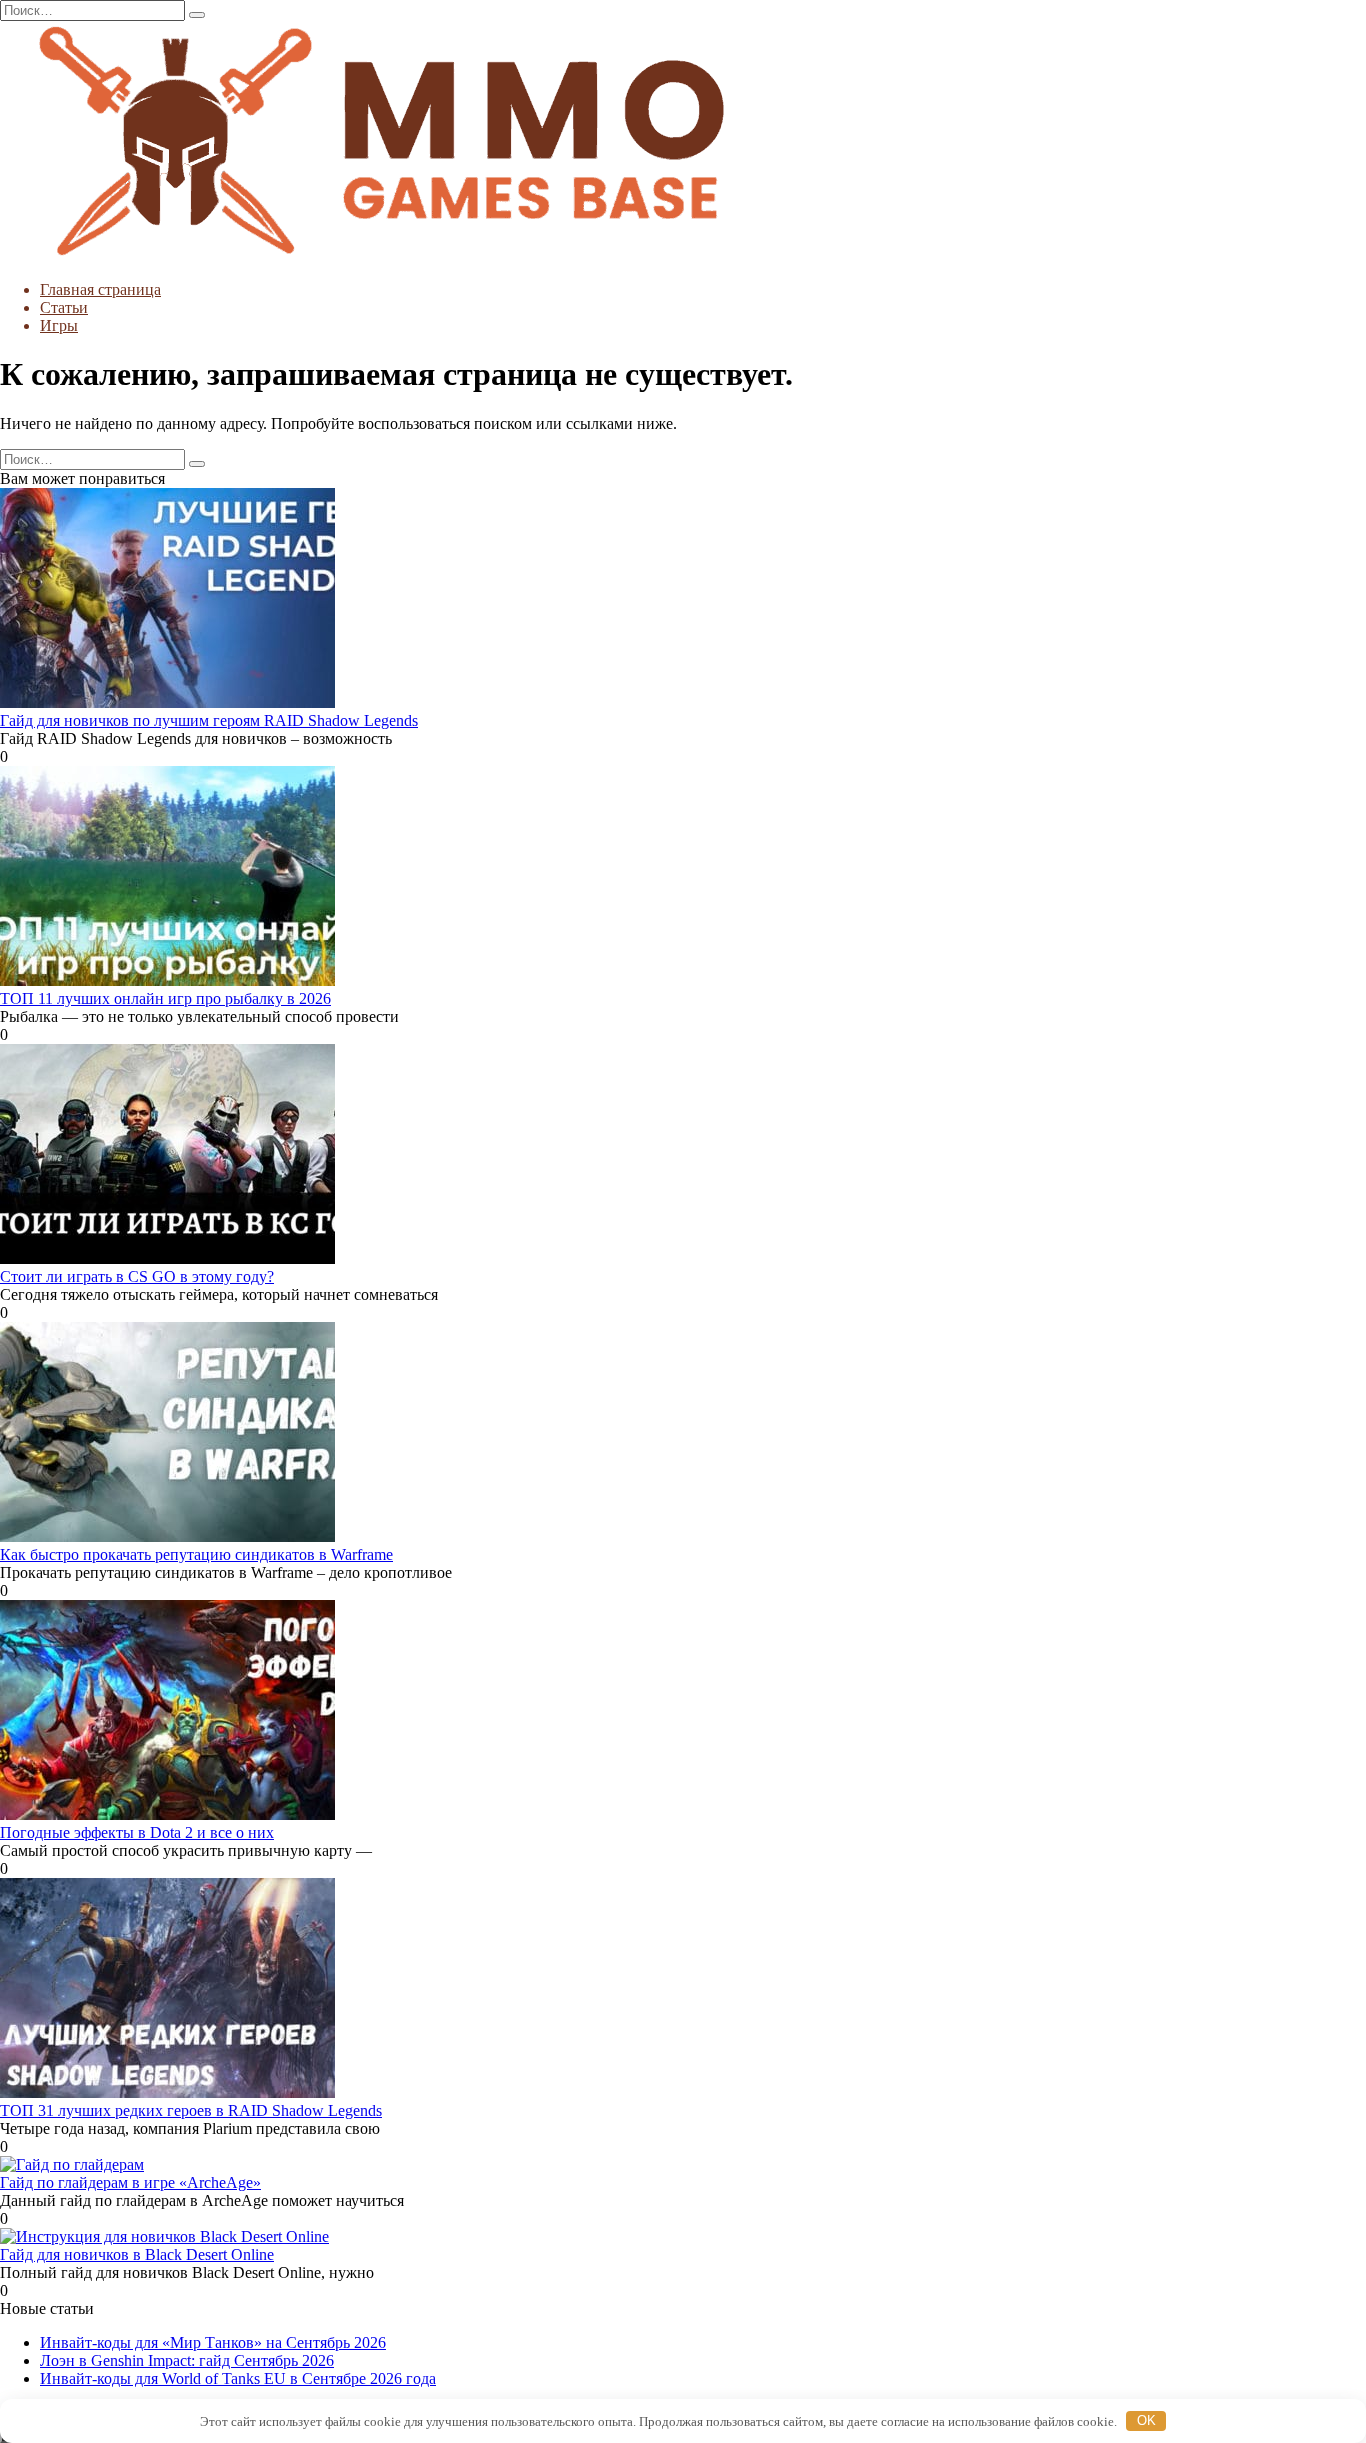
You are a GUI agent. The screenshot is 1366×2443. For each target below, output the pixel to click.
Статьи (64, 307)
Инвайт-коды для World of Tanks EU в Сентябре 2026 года (238, 2378)
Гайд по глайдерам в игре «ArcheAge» (130, 2182)
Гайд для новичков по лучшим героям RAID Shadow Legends (209, 720)
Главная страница (100, 289)
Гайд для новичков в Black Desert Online (137, 2254)
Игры (59, 325)
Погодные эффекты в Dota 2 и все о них (137, 1832)
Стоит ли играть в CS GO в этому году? (137, 1276)
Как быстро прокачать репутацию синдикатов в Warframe (196, 1554)
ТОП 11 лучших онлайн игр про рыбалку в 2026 (165, 998)
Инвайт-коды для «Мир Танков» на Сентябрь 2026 (213, 2342)
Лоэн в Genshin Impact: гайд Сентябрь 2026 (187, 2360)
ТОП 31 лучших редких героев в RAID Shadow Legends (191, 2110)
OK (1146, 2420)
